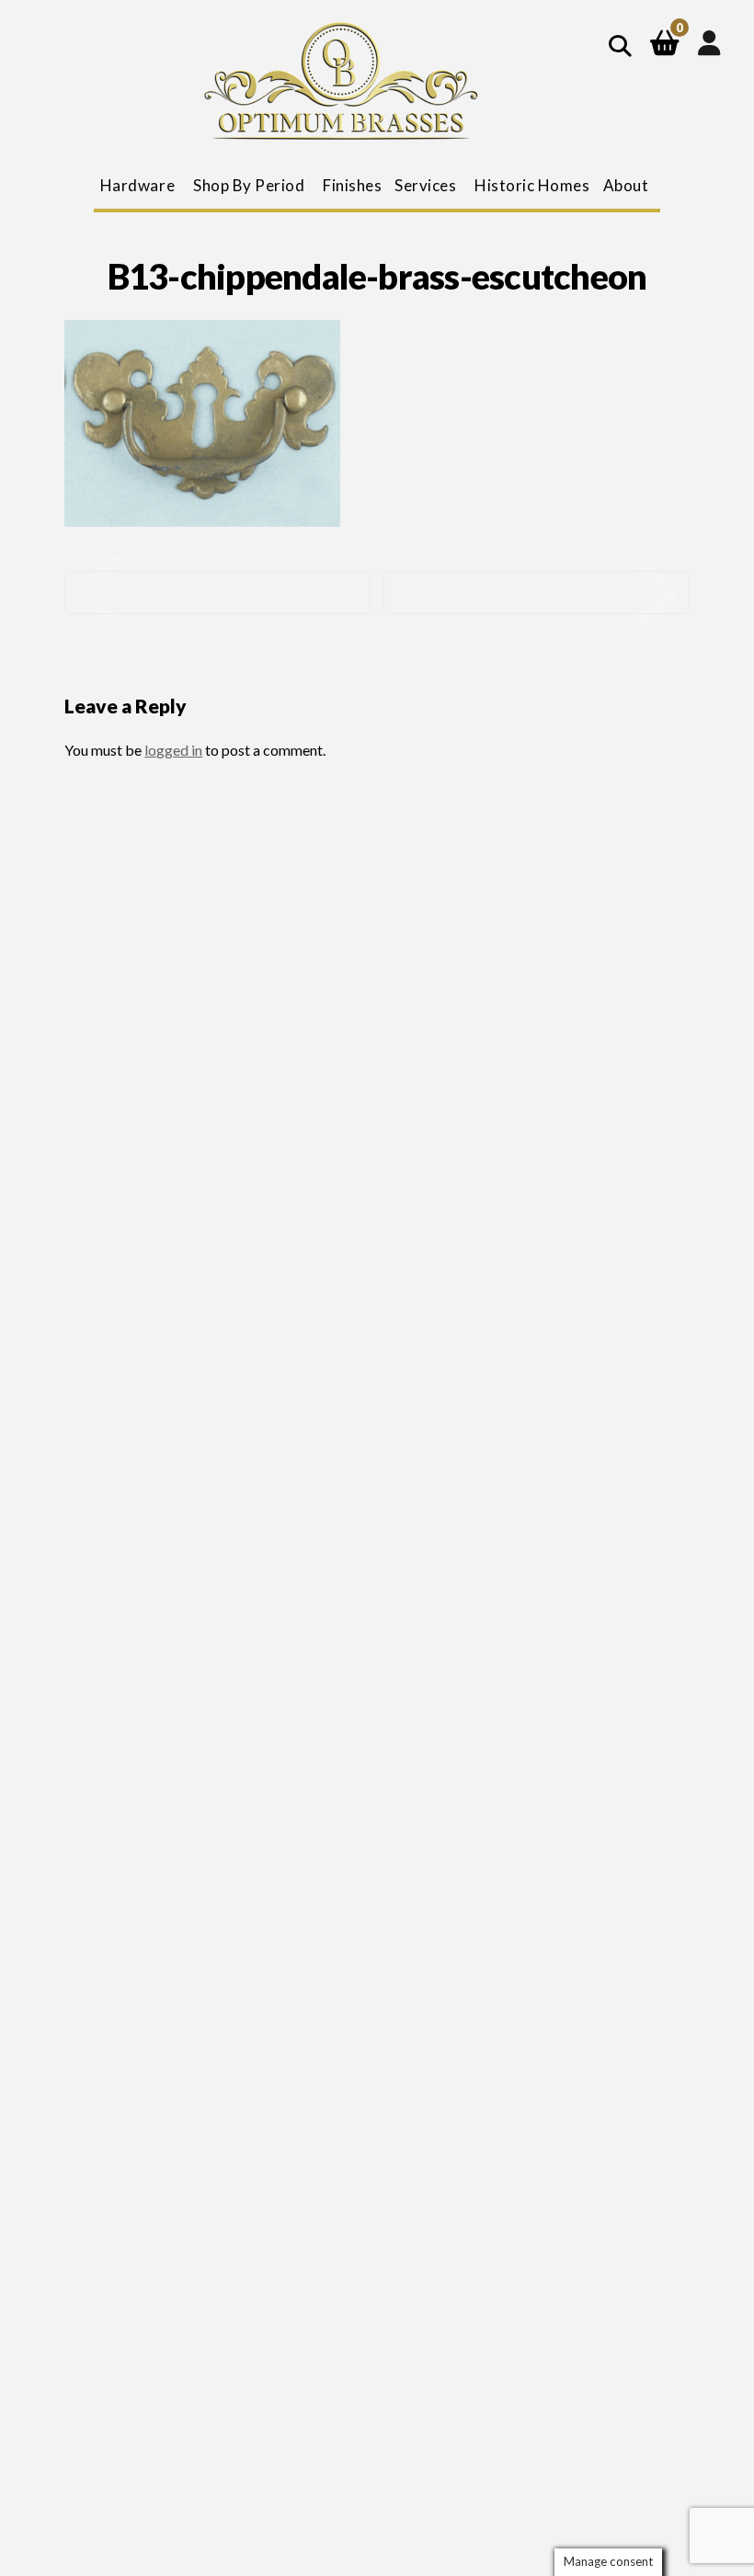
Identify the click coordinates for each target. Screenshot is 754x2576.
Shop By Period (249, 185)
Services (425, 185)
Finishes (352, 185)
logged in (173, 750)
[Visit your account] (709, 42)
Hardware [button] (137, 185)
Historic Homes (532, 185)
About (626, 185)
